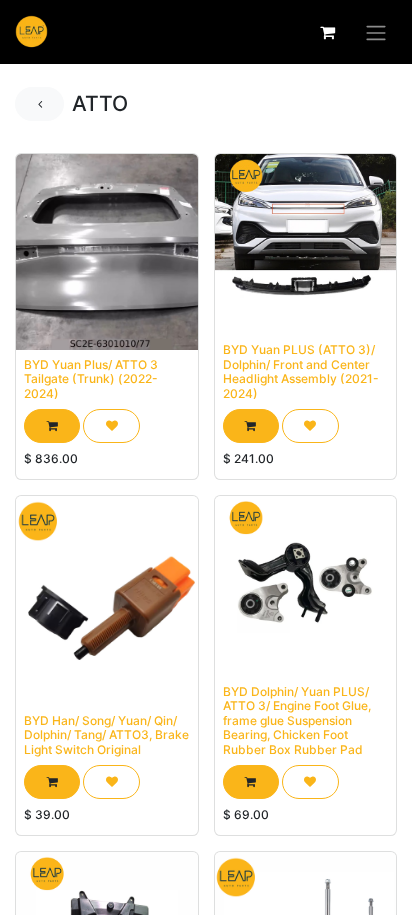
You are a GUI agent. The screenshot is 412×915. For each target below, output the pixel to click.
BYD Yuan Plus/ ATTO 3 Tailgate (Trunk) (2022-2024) (91, 379)
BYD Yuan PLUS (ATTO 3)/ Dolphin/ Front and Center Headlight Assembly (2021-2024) (301, 371)
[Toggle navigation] (376, 32)
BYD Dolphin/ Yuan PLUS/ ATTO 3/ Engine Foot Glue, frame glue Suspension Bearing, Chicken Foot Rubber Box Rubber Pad (297, 720)
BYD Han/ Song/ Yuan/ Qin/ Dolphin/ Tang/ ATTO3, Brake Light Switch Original (106, 735)
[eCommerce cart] (327, 32)
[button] (52, 426)
